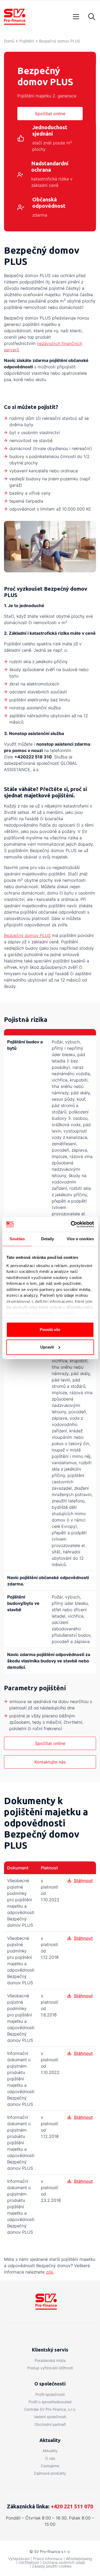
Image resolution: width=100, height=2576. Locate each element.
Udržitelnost (29, 2562)
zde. (50, 2272)
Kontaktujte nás (50, 1762)
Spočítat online (50, 114)
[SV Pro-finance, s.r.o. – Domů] (15, 17)
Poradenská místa (50, 2360)
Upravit (47, 1347)
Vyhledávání (19, 2559)
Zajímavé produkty (50, 2473)
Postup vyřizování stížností (50, 2368)
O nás (50, 2458)
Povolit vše (50, 1330)
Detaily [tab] (48, 1239)
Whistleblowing (79, 2559)
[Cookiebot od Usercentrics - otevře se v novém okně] (71, 1224)
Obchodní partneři (50, 2424)
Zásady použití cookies (52, 2566)
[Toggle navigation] (76, 17)
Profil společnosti (50, 2394)
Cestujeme (50, 2466)
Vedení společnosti (50, 2417)
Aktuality (50, 2451)
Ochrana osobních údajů (64, 2562)
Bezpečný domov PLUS (27, 935)
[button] (92, 17)
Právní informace (48, 2559)
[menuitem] (50, 2361)
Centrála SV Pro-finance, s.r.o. (50, 2409)
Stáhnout (83, 1881)
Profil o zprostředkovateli (50, 2402)
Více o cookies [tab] (80, 1239)
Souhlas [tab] (17, 1239)
